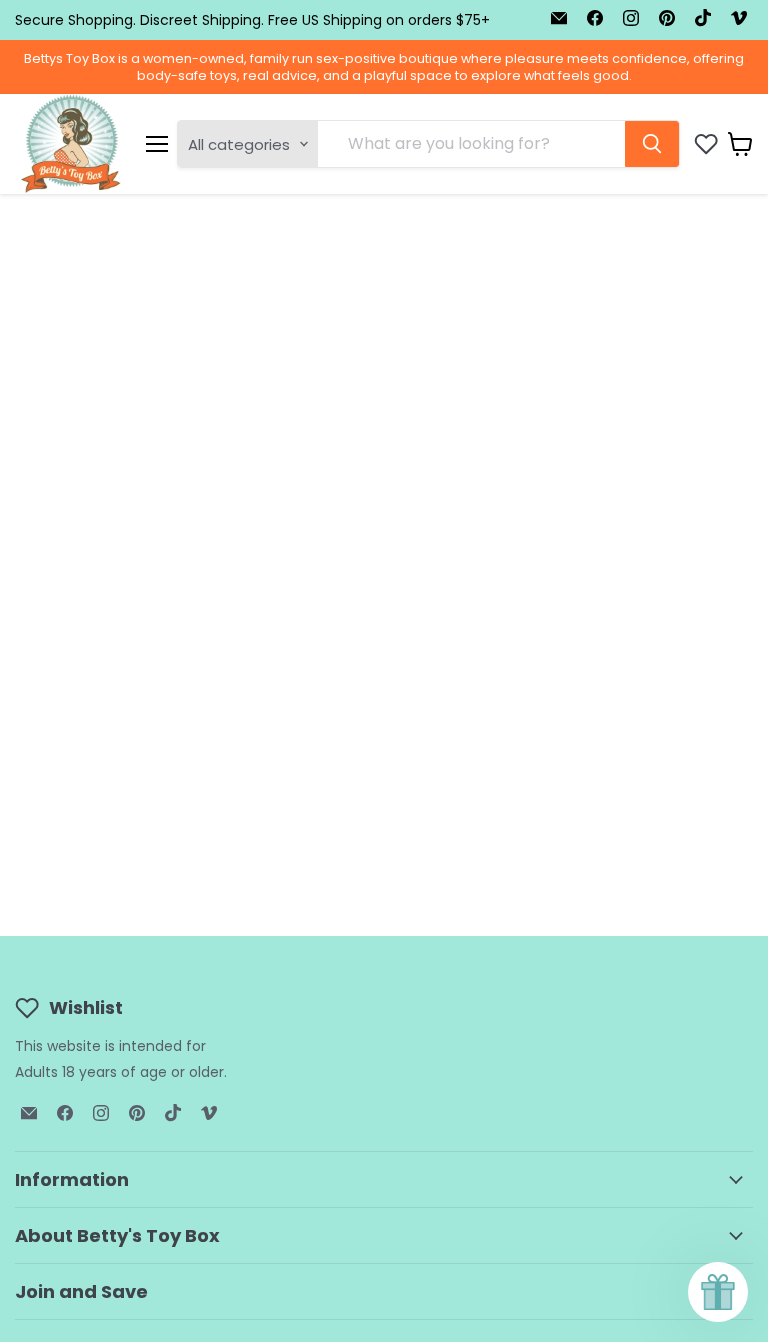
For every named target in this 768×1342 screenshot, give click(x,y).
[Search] (652, 144)
